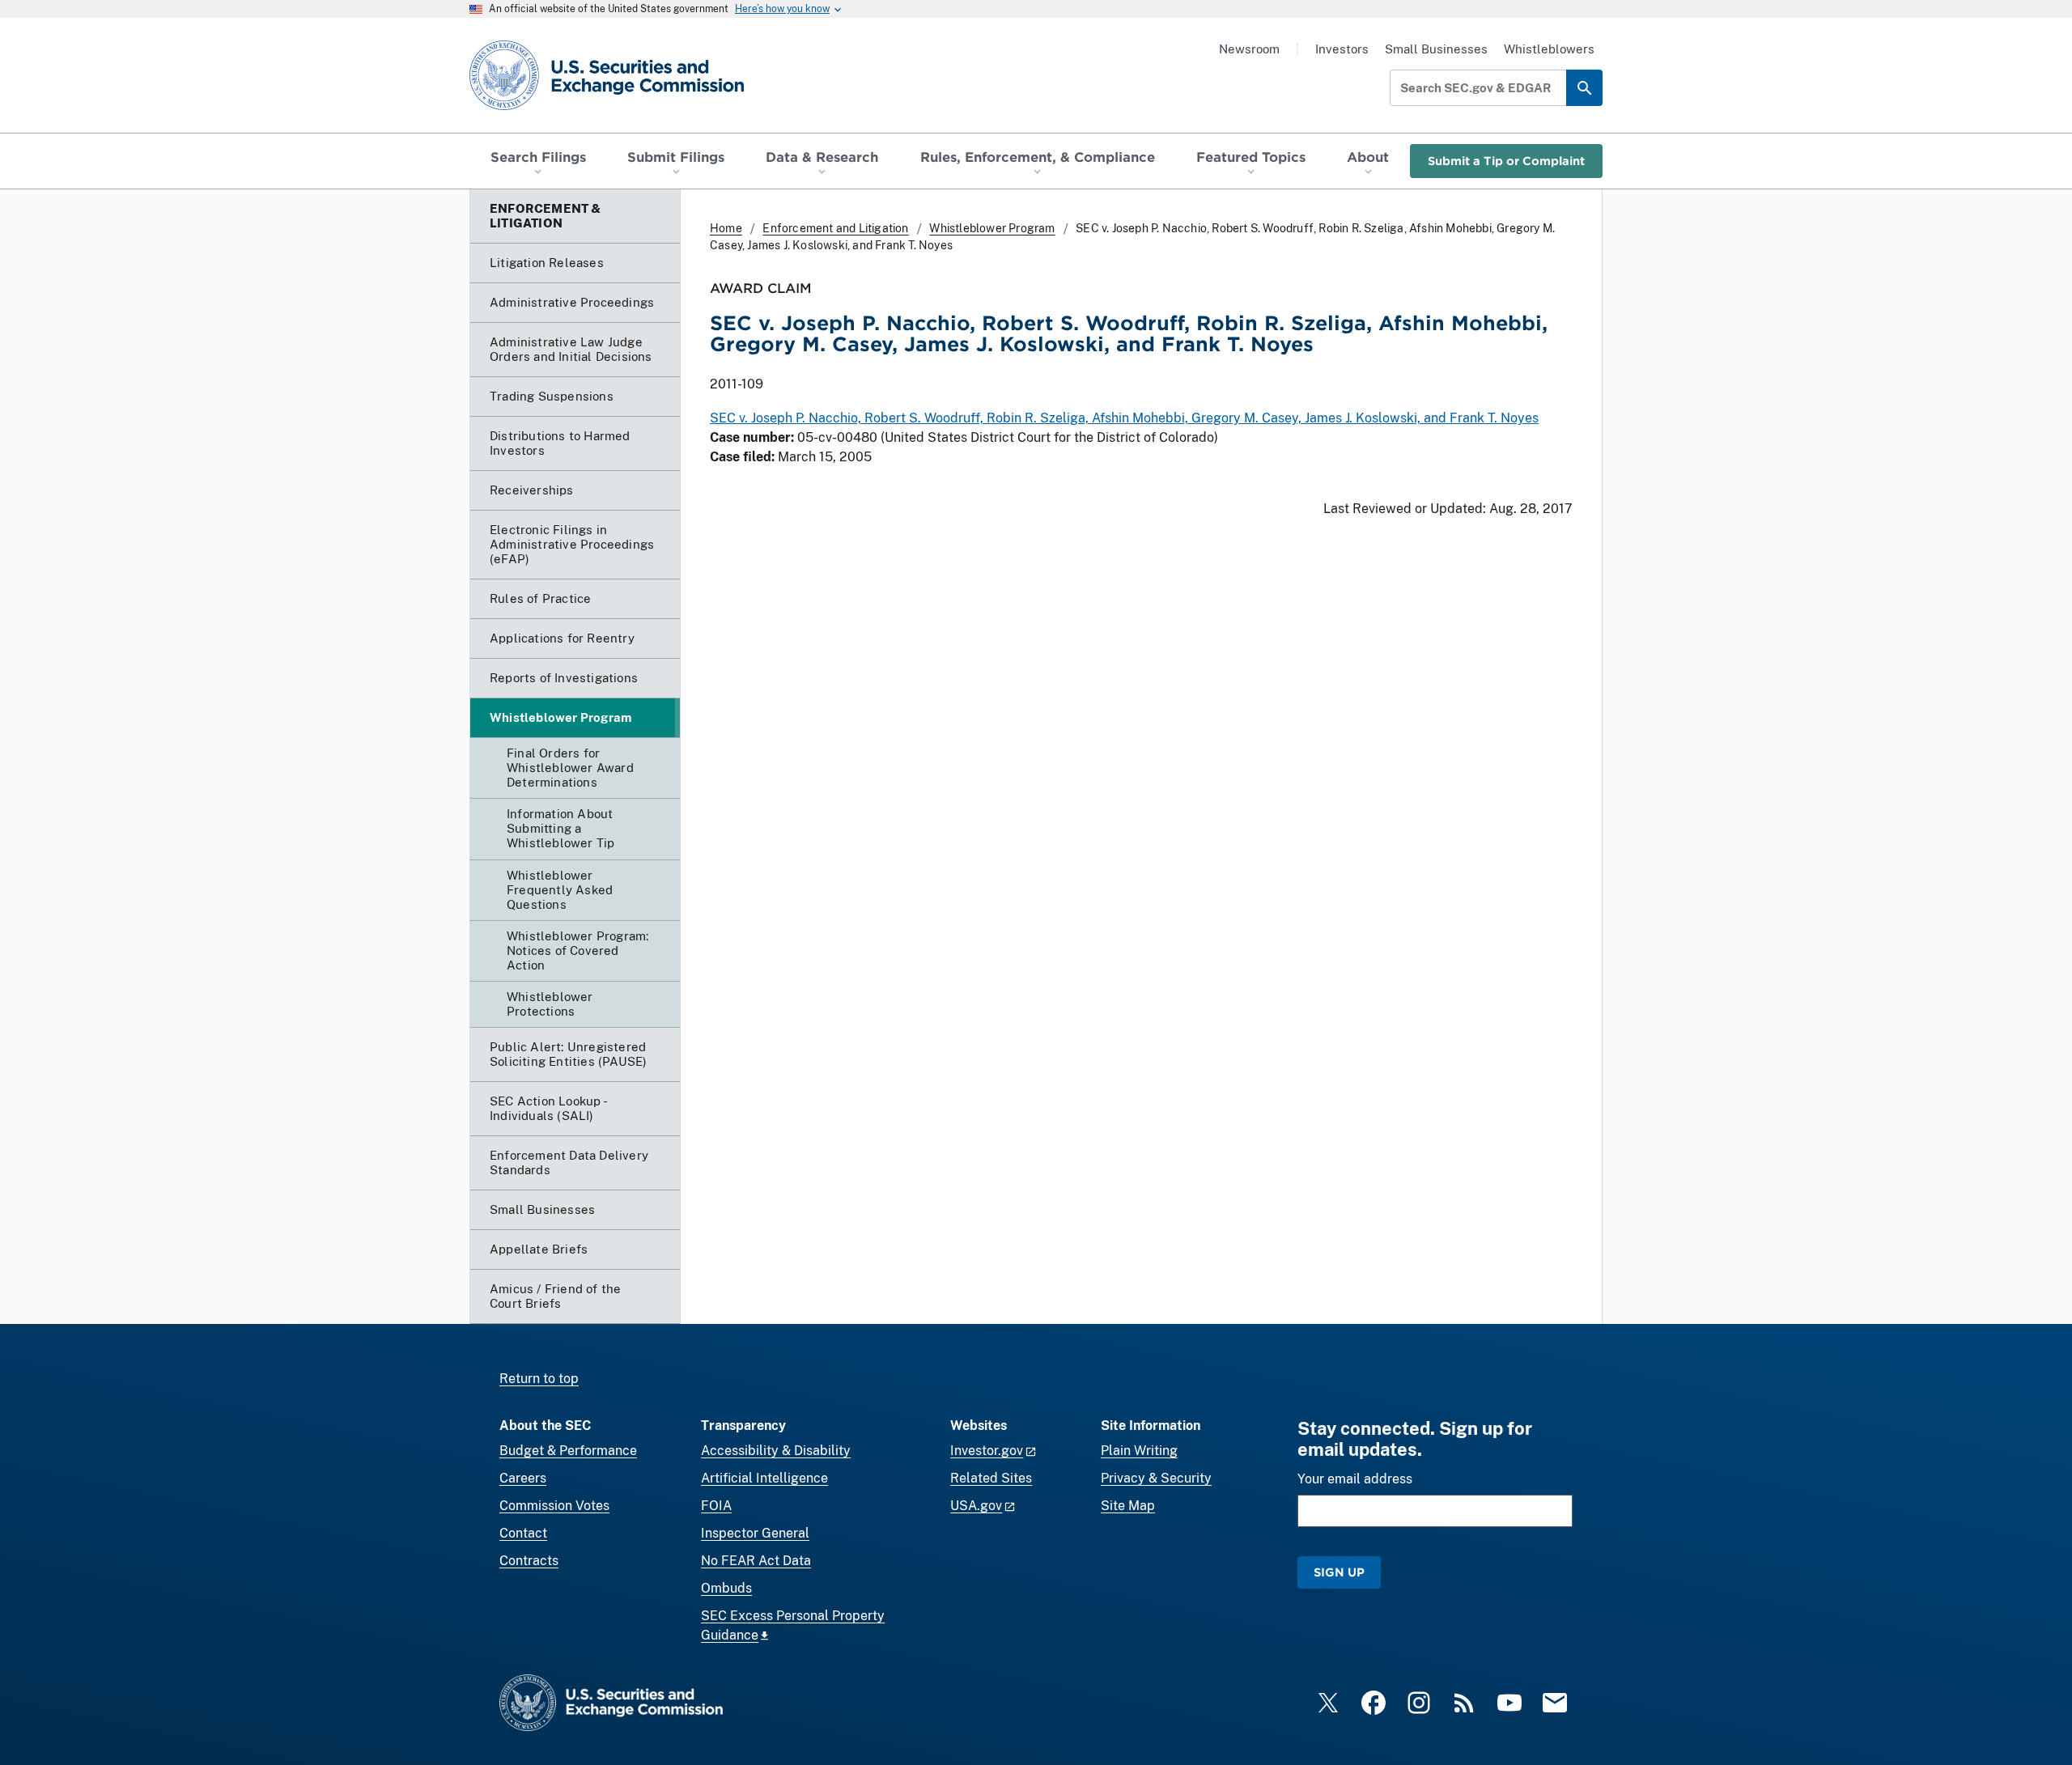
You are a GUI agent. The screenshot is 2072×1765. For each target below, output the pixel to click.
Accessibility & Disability (776, 1451)
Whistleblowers (1549, 49)
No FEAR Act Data (756, 1561)
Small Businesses (1436, 49)
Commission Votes (554, 1506)
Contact (523, 1533)
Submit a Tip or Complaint (1506, 161)
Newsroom (1249, 49)
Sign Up (1339, 1572)
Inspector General (755, 1533)
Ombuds (726, 1588)
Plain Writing (1139, 1451)
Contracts (529, 1561)
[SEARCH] (1584, 88)
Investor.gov (987, 1451)
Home (726, 228)
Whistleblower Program (992, 228)
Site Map (1128, 1506)
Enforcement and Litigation (835, 228)
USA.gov (976, 1506)
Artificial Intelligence (764, 1478)
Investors (1342, 49)
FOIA (716, 1506)
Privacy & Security (1156, 1478)
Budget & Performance (568, 1451)
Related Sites (991, 1478)
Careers (523, 1478)
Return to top (539, 1379)
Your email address (1355, 1479)
